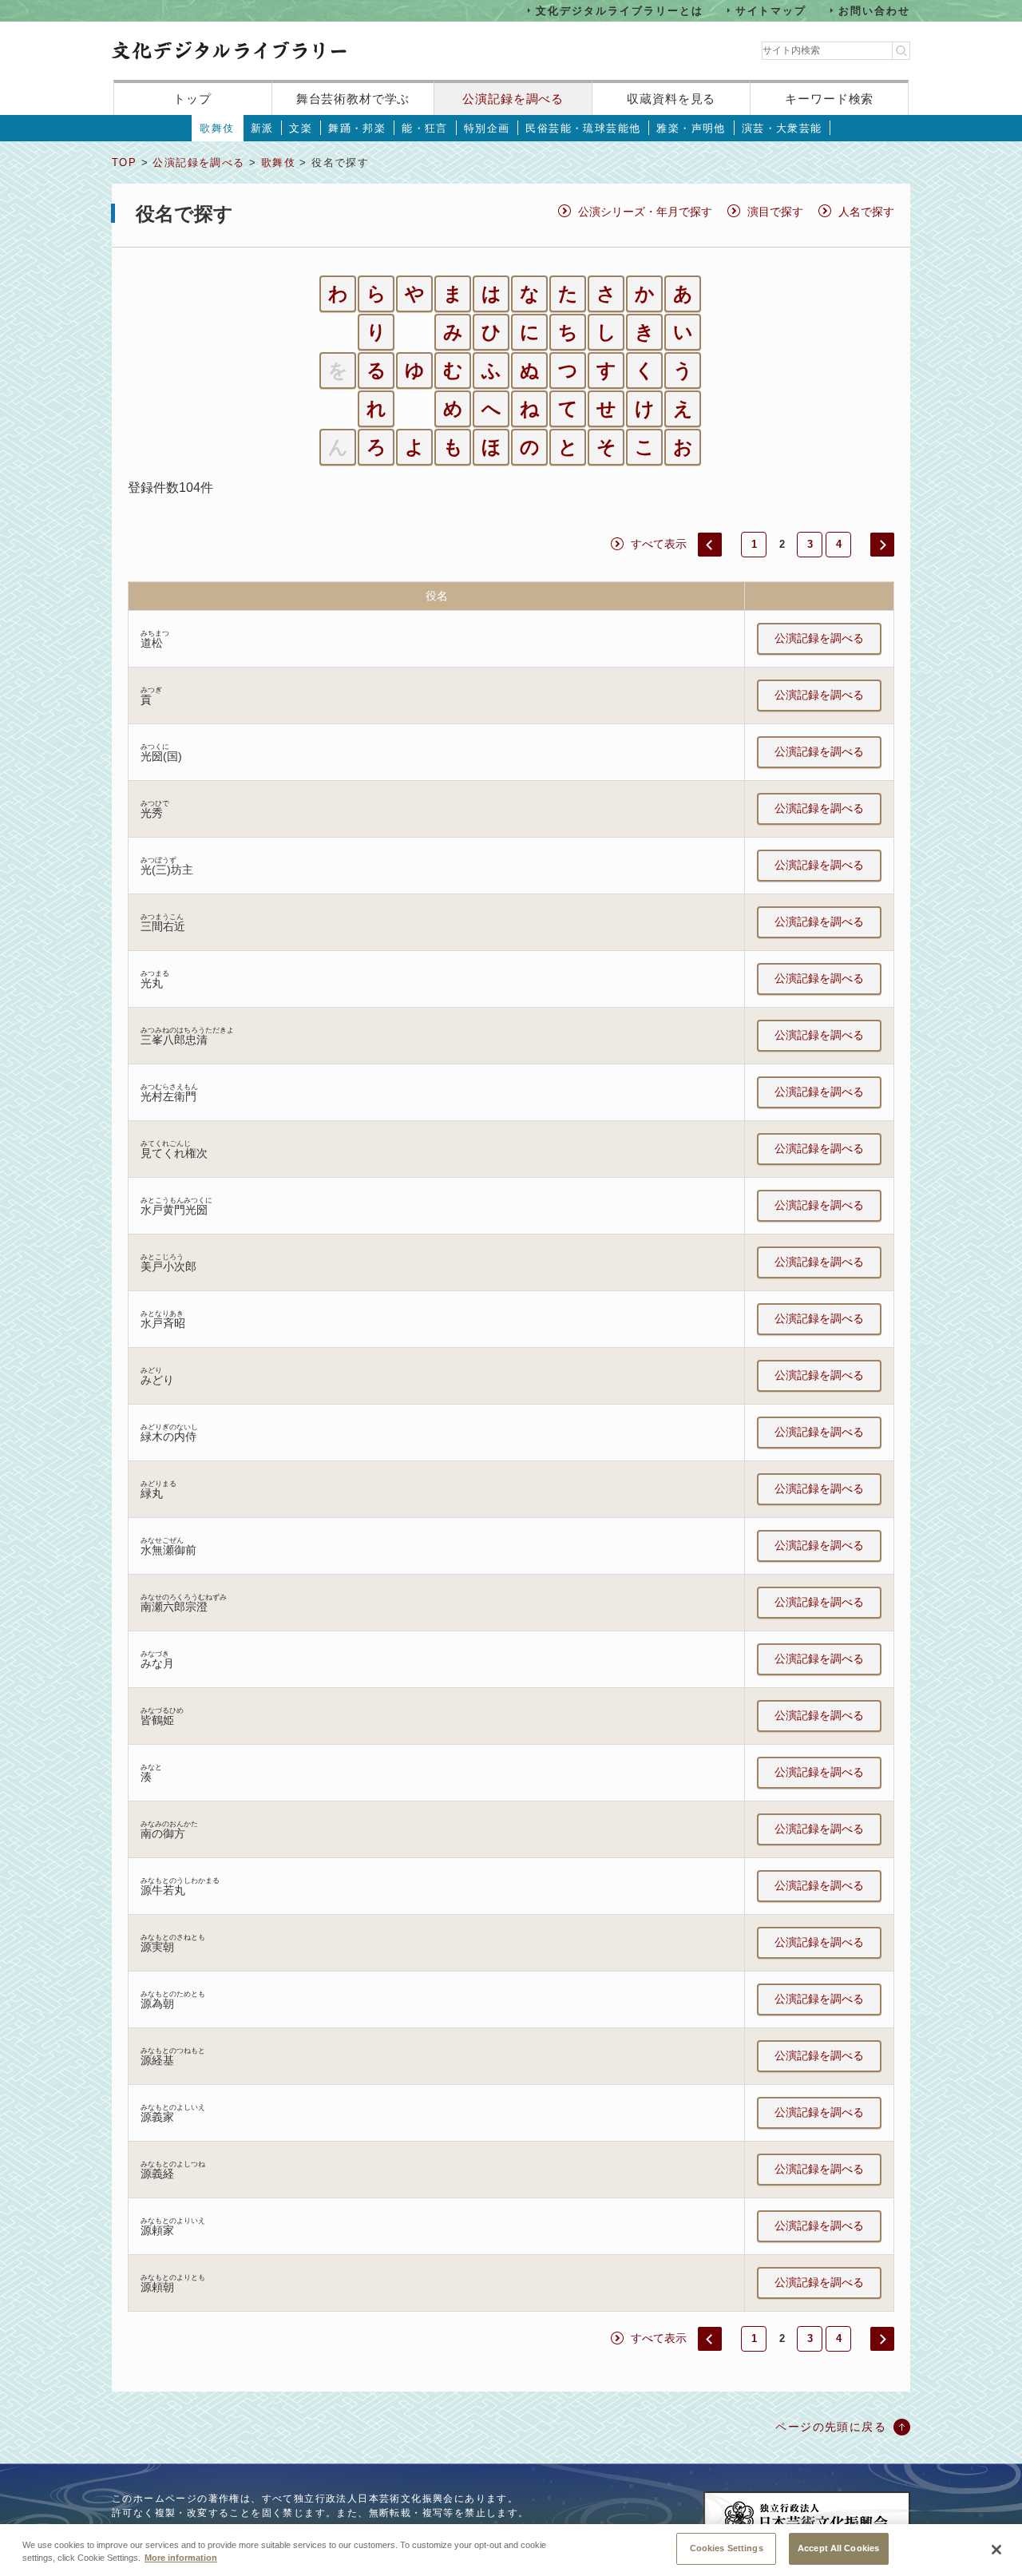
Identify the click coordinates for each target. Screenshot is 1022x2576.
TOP (124, 162)
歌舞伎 (217, 128)
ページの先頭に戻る (831, 2427)
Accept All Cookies (838, 2548)
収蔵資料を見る (671, 99)
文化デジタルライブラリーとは (619, 10)
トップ (192, 99)
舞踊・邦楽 (357, 128)
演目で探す (775, 212)
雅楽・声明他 (691, 128)
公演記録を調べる (513, 99)
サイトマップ (771, 10)
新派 (262, 128)
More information (181, 2558)
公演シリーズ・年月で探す (645, 212)
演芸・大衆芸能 (782, 128)
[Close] (996, 2550)
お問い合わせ (874, 10)
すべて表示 (659, 544)
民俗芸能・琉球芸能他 (583, 128)
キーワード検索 (829, 99)
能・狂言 (425, 128)
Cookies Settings (727, 2548)
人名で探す (866, 212)
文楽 (301, 128)
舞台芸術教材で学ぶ (353, 99)
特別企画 (487, 128)
